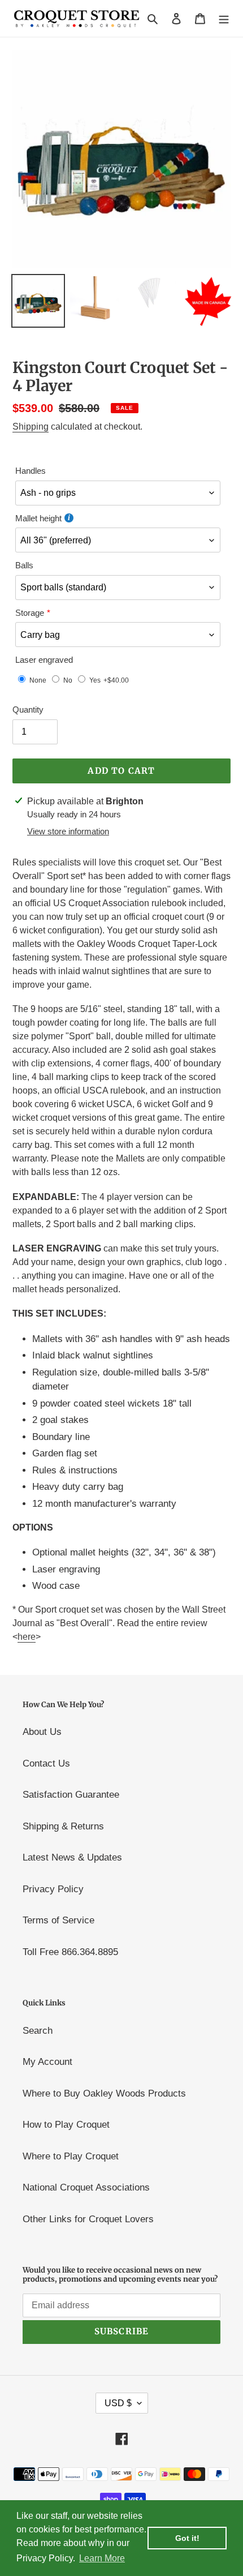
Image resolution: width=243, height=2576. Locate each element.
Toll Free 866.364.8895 (70, 1952)
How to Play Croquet (66, 2125)
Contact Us (46, 1763)
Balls (24, 565)
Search (38, 2031)
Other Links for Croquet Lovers (88, 2219)
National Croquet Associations (86, 2187)
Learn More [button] (102, 2558)
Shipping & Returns (63, 1826)
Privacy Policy (53, 1889)
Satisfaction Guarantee (71, 1795)
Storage (30, 613)
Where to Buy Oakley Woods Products (104, 2093)
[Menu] (224, 19)
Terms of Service (58, 1920)
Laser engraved (44, 660)
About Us (42, 1732)
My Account (47, 2062)
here (27, 1637)
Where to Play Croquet (71, 2156)
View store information (68, 831)
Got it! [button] (187, 2538)
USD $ (118, 2403)
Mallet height (38, 518)
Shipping (31, 427)
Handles (31, 471)
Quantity (28, 710)
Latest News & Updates (72, 1857)
